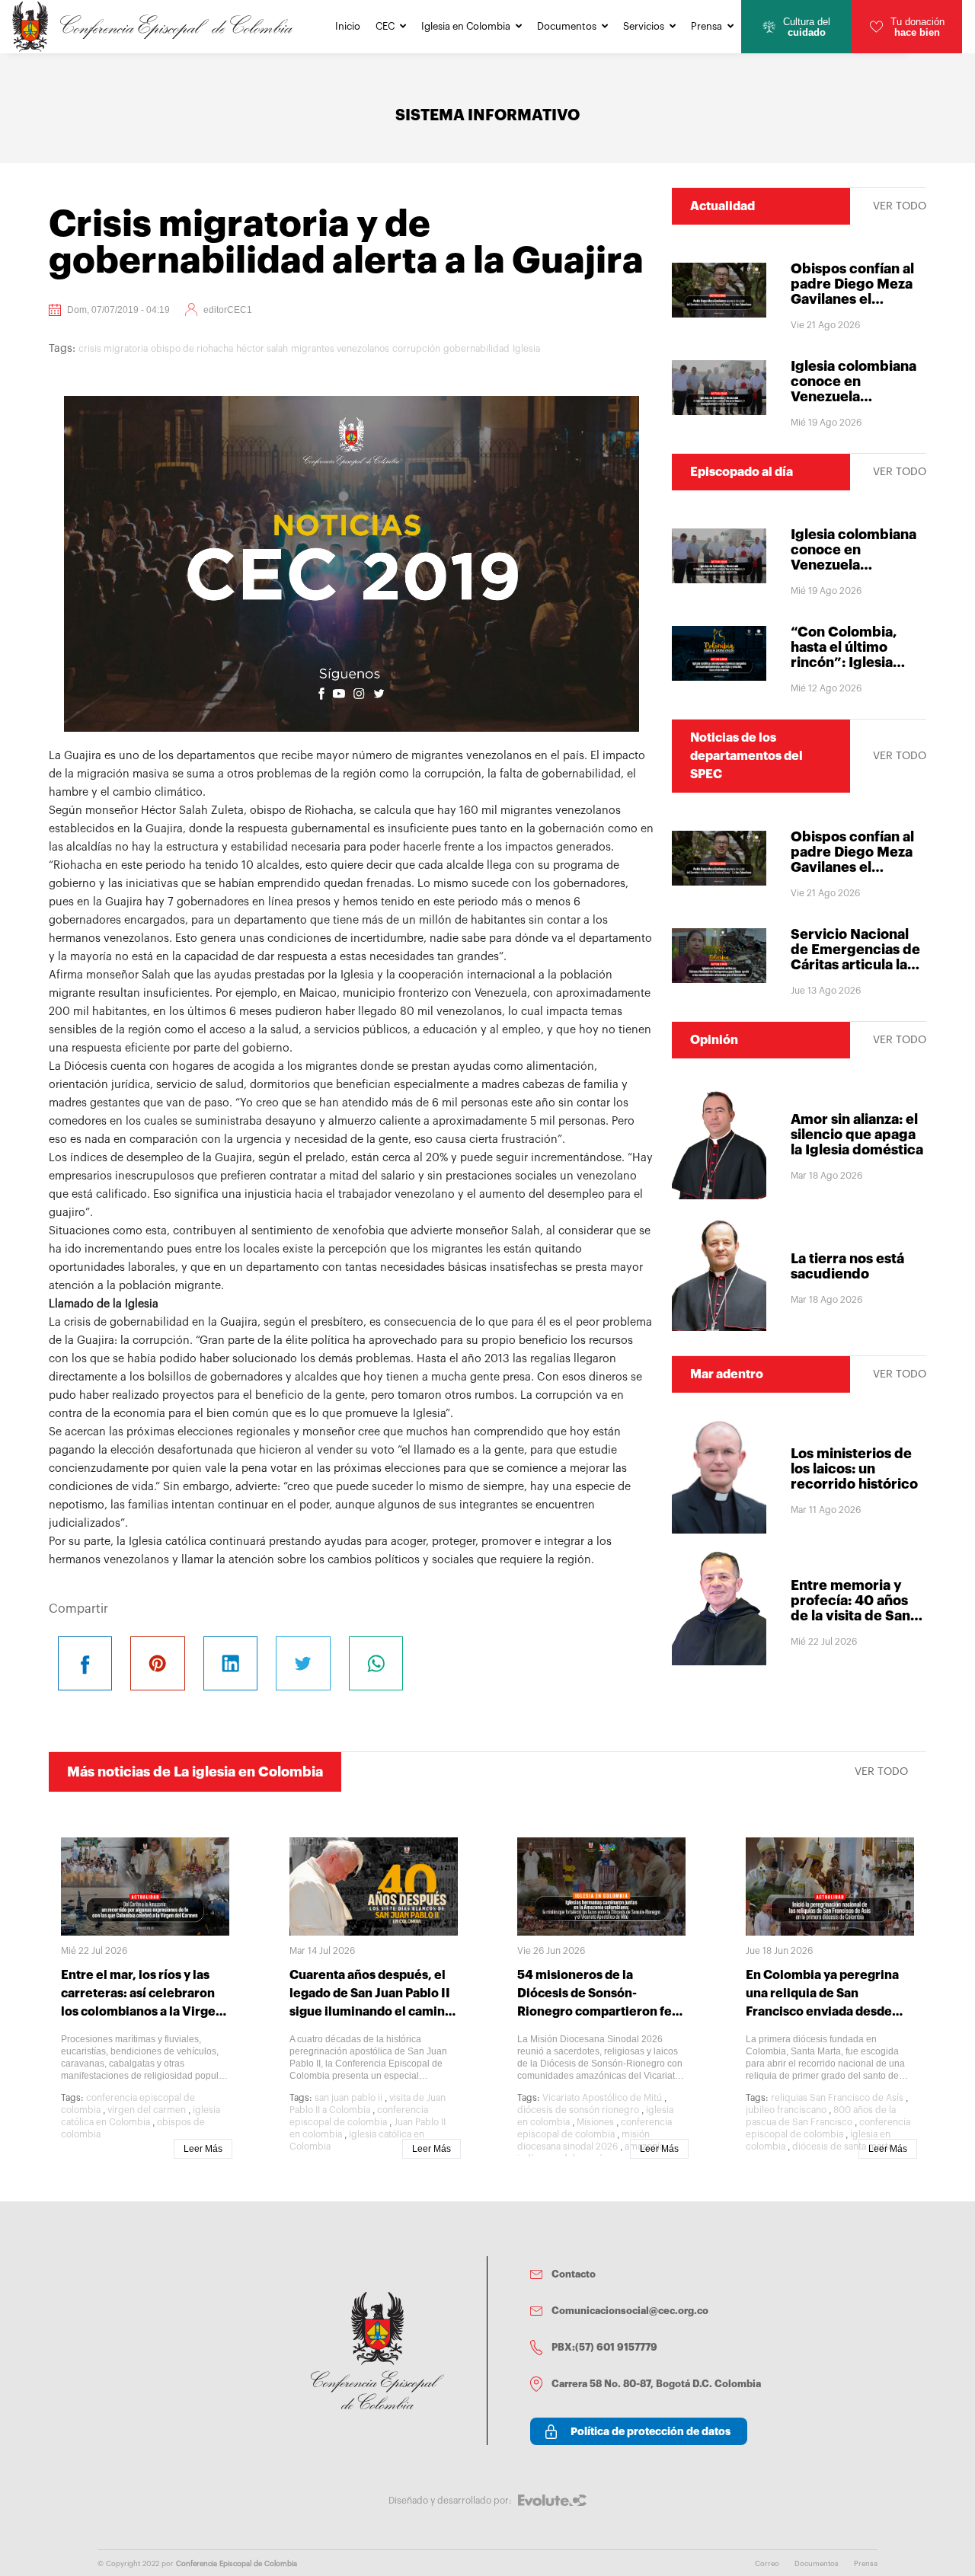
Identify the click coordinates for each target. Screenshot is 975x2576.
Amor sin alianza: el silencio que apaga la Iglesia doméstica (857, 1135)
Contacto (574, 2274)
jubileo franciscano (786, 2110)
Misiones (595, 2122)
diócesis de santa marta (842, 2147)
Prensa (706, 26)
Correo (767, 2564)
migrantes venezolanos (340, 349)
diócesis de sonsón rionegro (578, 2110)
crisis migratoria (113, 349)
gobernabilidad (476, 349)
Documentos (567, 26)
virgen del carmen (147, 2110)
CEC (385, 26)
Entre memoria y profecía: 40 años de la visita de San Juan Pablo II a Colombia (850, 1616)
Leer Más (203, 2149)
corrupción (416, 349)
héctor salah (262, 349)
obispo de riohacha (192, 349)
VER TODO (900, 206)
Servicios (644, 26)
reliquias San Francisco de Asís (837, 2098)
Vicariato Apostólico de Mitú (602, 2098)
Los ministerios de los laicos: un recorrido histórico (854, 1469)
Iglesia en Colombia (466, 26)
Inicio (348, 26)
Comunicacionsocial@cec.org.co (630, 2311)
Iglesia (526, 349)
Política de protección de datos (651, 2431)
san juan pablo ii (348, 2098)
